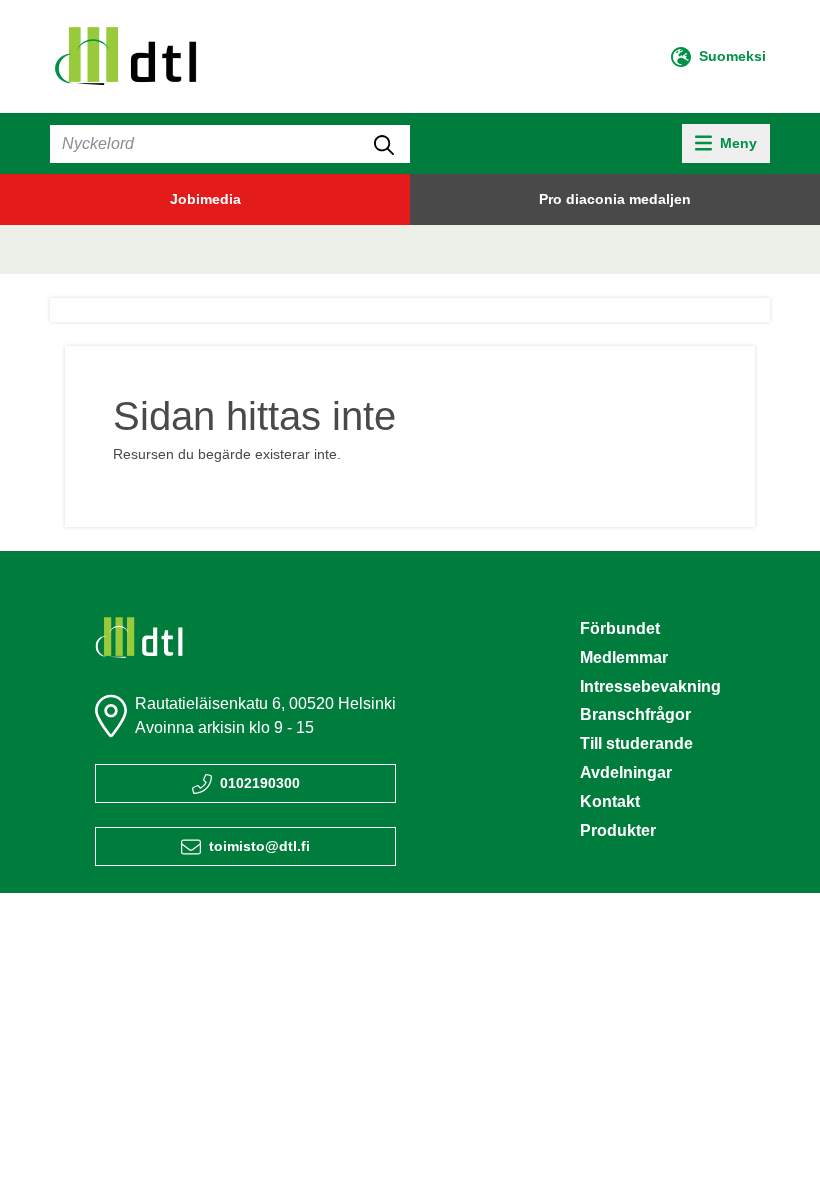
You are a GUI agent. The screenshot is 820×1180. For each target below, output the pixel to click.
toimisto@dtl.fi (259, 846)
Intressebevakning (650, 686)
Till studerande (636, 743)
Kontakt (610, 801)
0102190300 (260, 783)
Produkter (618, 830)
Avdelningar (626, 772)
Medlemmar (624, 657)
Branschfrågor (635, 714)
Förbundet (620, 628)
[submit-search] (384, 144)
